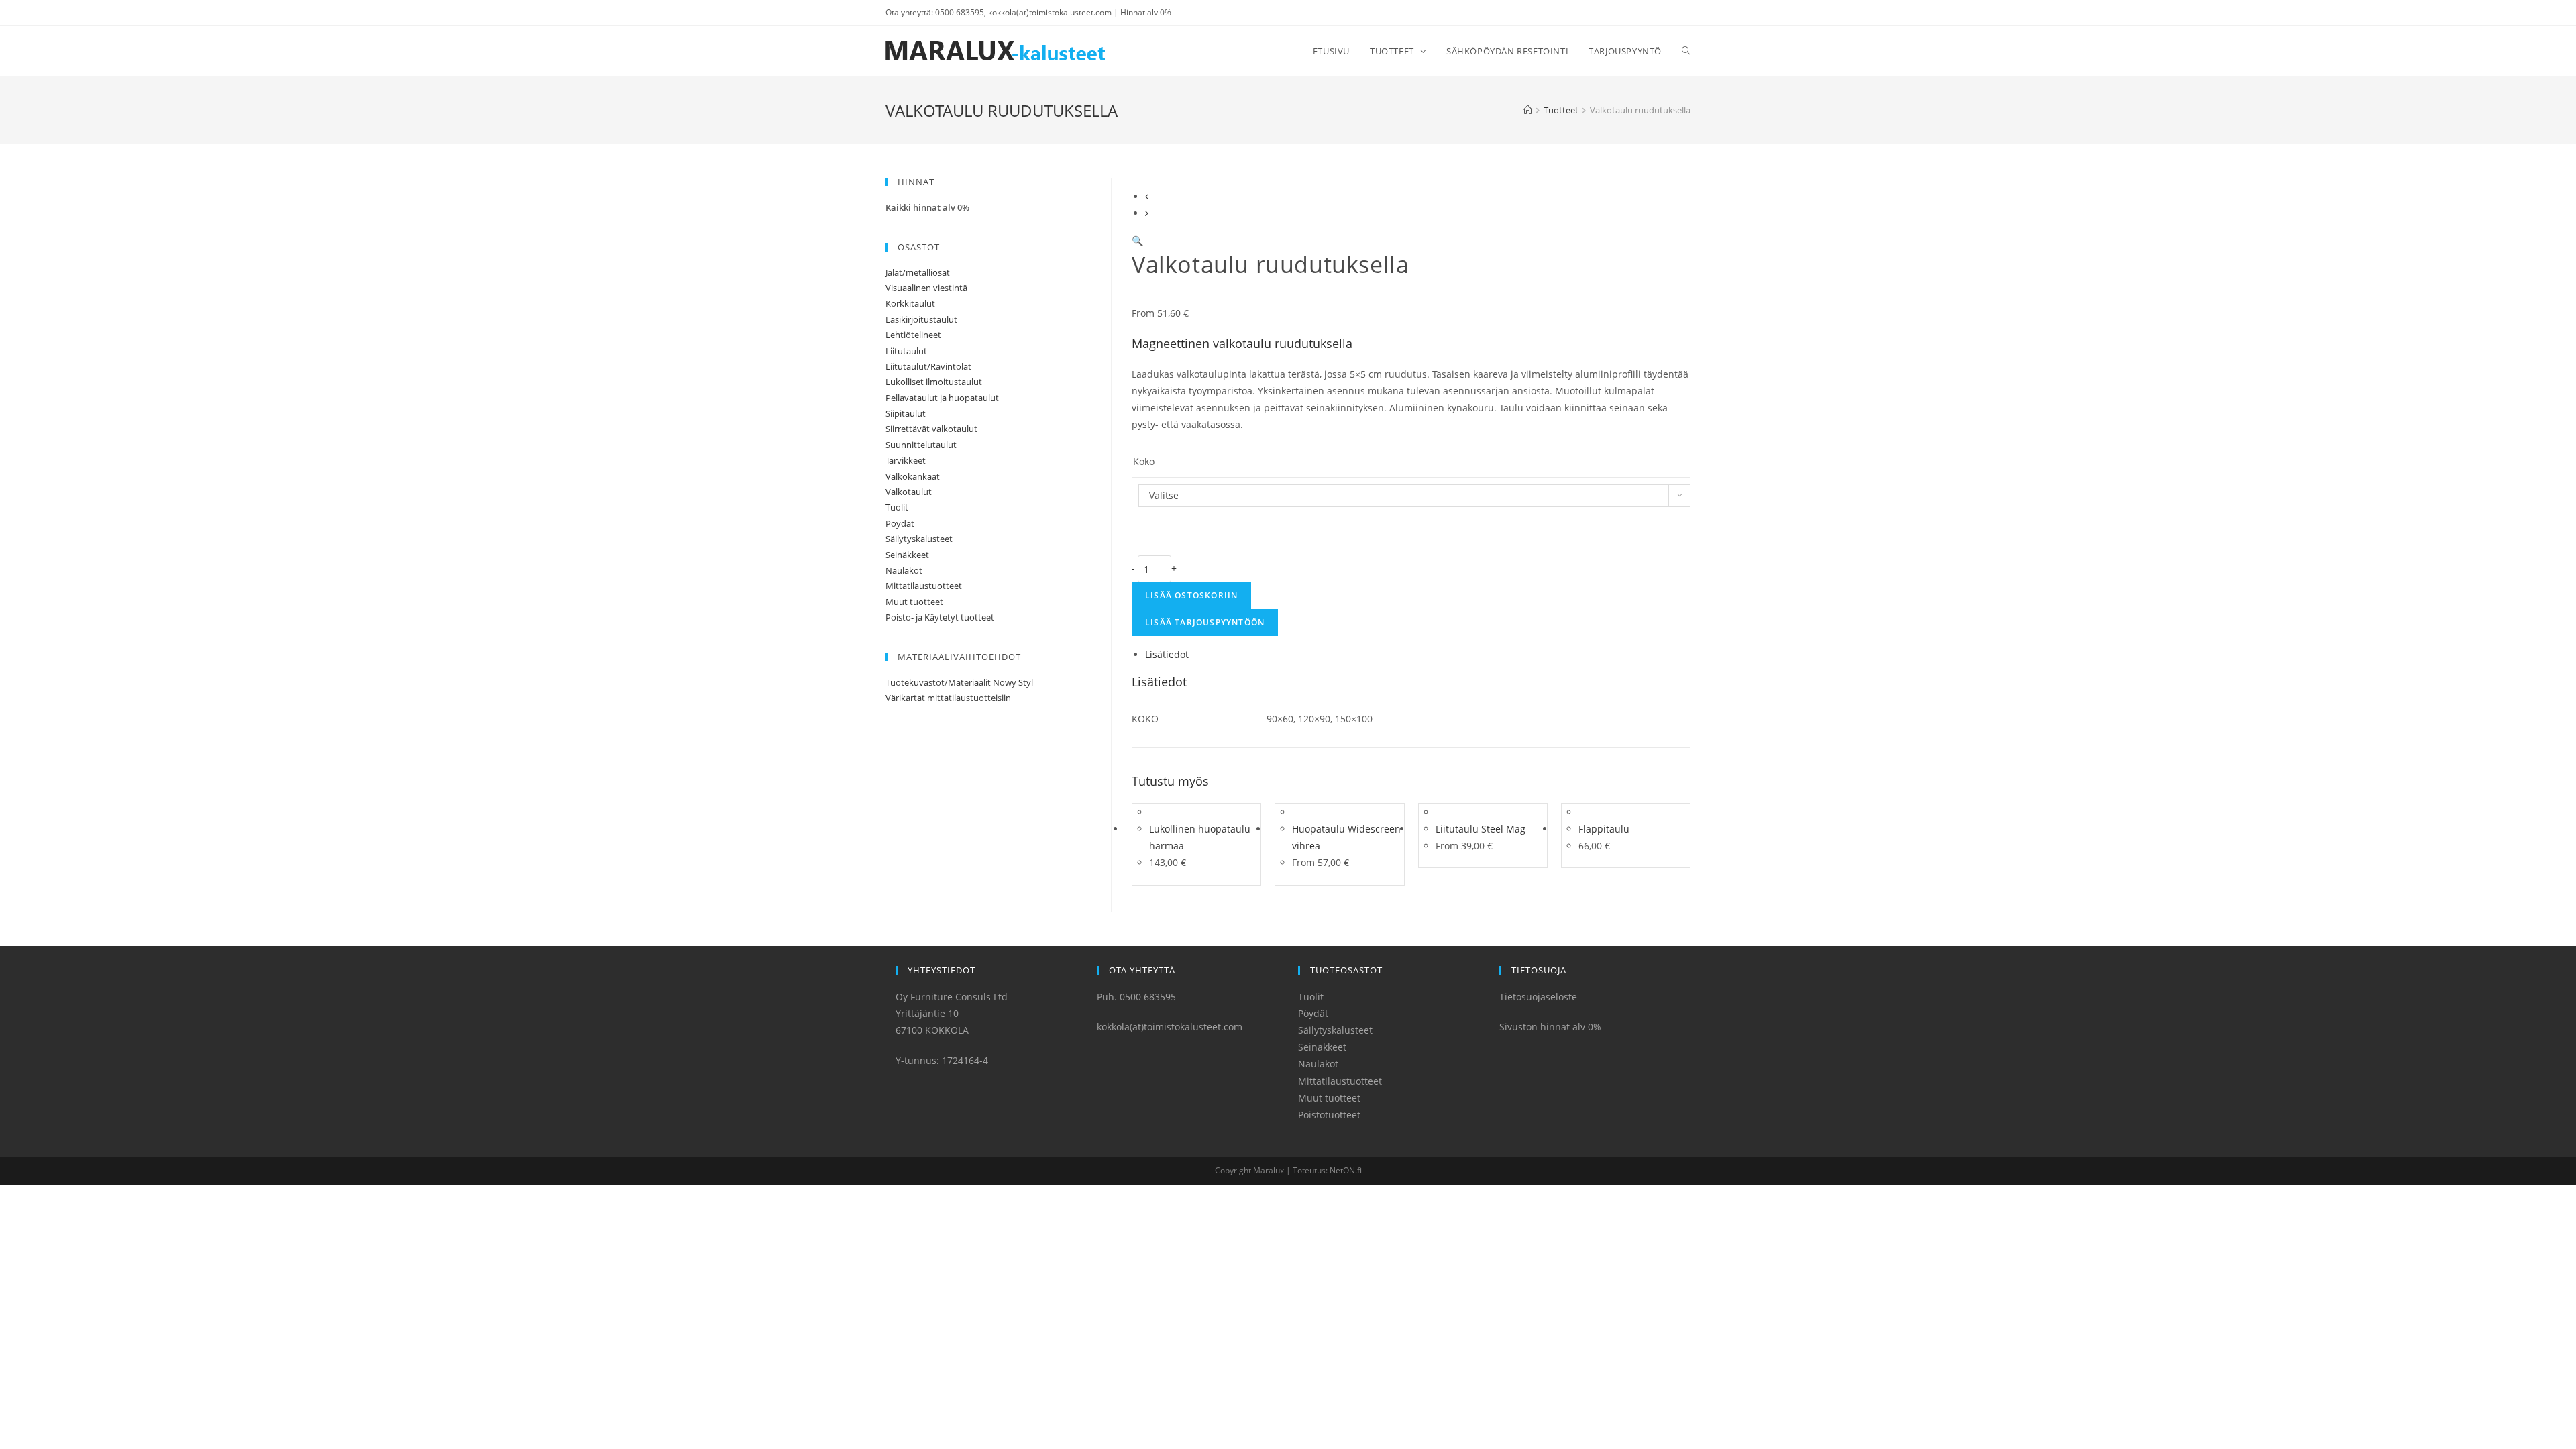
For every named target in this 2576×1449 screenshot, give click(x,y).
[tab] (1418, 654)
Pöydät (900, 523)
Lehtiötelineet (913, 335)
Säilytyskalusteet (919, 539)
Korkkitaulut (910, 303)
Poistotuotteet (1329, 1115)
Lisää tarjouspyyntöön (1205, 622)
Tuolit (897, 507)
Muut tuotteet (914, 602)
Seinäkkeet (907, 555)
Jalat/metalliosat (918, 272)
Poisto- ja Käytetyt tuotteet (940, 617)
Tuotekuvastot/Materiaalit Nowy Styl (959, 682)
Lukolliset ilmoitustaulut (934, 382)
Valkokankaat (913, 476)
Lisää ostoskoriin (1191, 595)
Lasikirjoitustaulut (921, 319)
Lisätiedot (1167, 654)
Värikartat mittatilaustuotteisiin (948, 698)
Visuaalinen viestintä (926, 288)
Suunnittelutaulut (921, 445)
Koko (1144, 461)
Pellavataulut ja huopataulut (942, 398)
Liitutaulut (906, 351)
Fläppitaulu (1604, 829)
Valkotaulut (909, 492)
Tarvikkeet (906, 460)
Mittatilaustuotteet (924, 586)
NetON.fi (1346, 1170)
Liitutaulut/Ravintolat (928, 366)
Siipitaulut (906, 413)
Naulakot (904, 570)
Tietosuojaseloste (1538, 997)
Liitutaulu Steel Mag (1481, 829)
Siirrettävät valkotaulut (931, 429)
